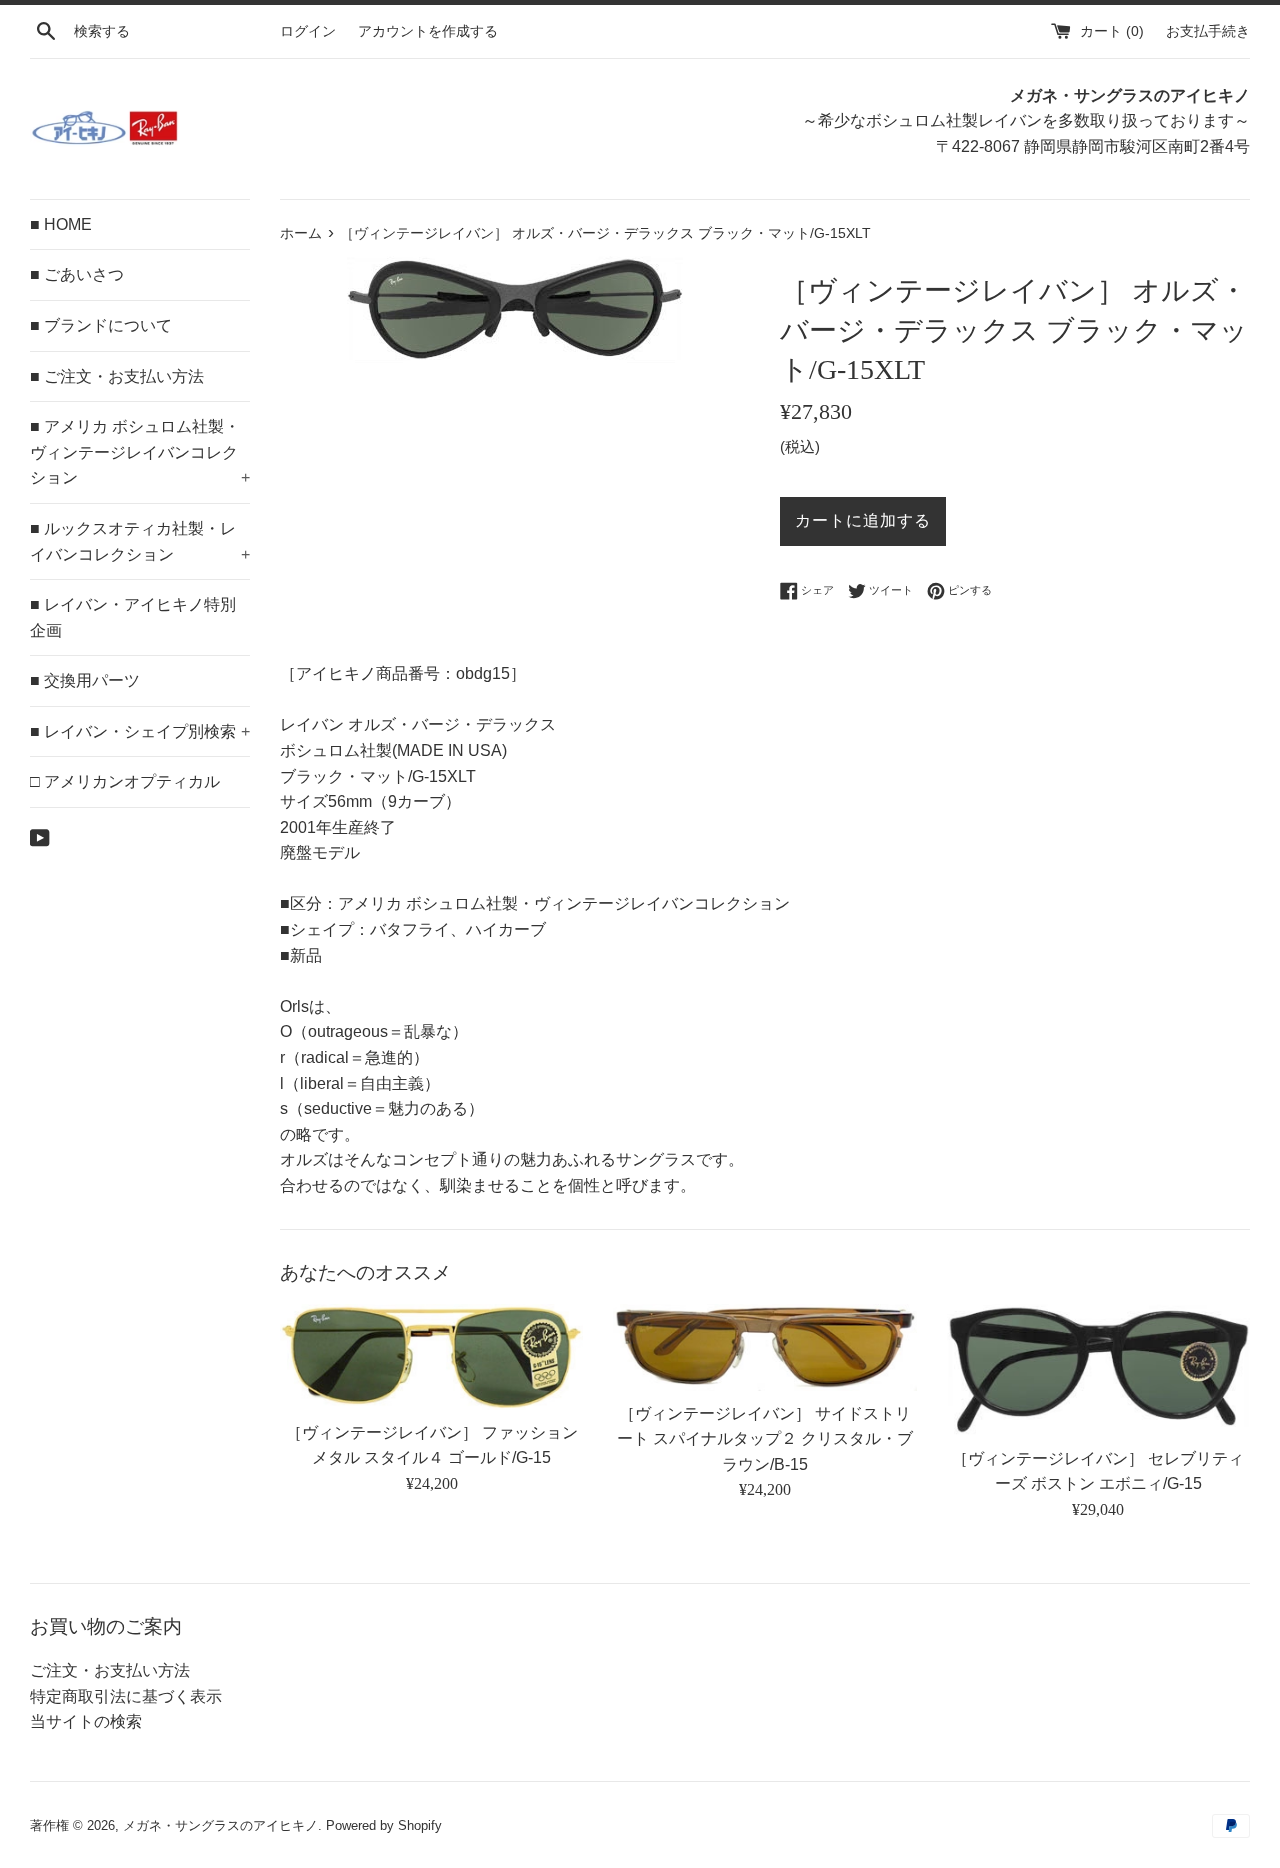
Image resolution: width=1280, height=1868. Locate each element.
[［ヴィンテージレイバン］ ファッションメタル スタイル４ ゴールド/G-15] (431, 1357)
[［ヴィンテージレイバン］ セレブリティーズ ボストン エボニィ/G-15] (1098, 1370)
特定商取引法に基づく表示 (126, 1696)
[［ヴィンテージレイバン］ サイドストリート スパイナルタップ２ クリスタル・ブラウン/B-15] (764, 1347)
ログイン (308, 31)
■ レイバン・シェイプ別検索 (140, 731)
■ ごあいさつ (77, 274)
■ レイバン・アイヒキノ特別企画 (133, 617)
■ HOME (61, 224)
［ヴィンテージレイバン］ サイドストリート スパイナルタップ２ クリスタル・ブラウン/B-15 (765, 1439)
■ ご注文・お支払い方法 (117, 376)
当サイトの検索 (86, 1721)
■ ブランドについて (101, 325)
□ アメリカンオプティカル (125, 781)
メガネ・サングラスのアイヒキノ (220, 1825)
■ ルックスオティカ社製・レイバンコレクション (140, 541)
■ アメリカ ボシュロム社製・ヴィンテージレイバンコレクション (140, 452)
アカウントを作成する (428, 31)
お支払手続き (1208, 31)
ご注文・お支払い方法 (110, 1670)
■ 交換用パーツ (85, 680)
